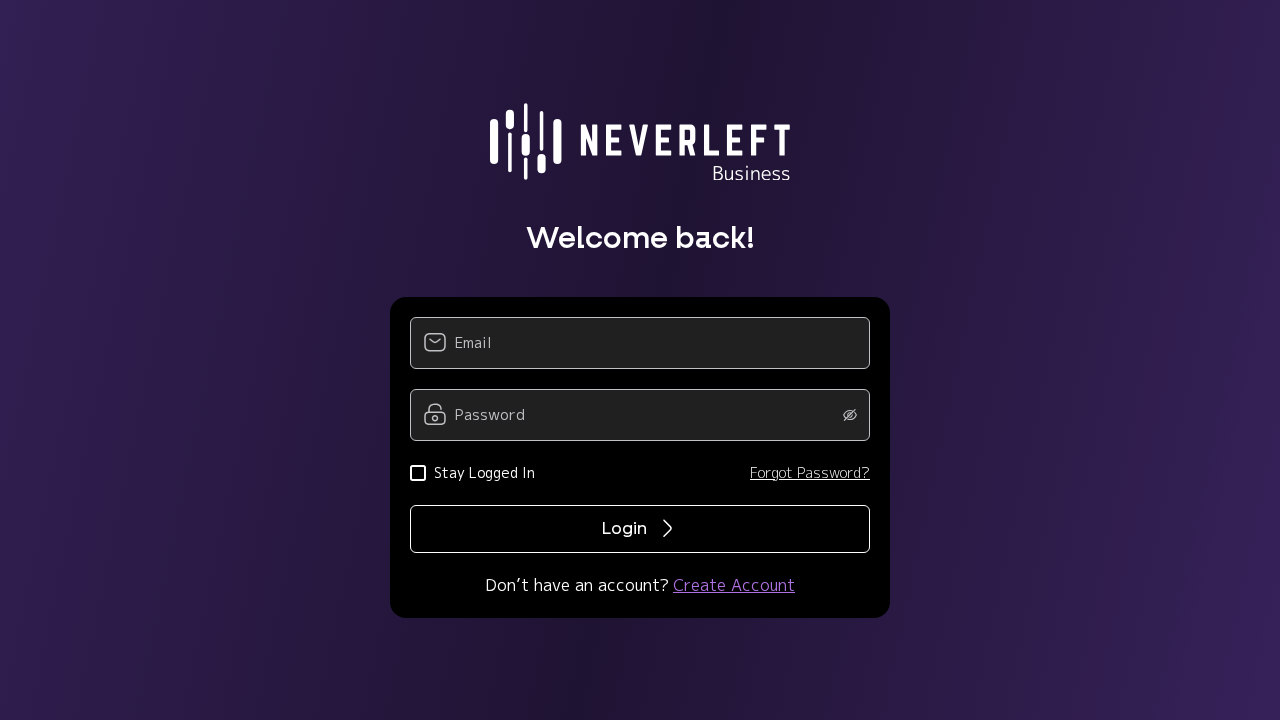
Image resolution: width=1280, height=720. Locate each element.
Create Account (734, 585)
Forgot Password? (810, 472)
